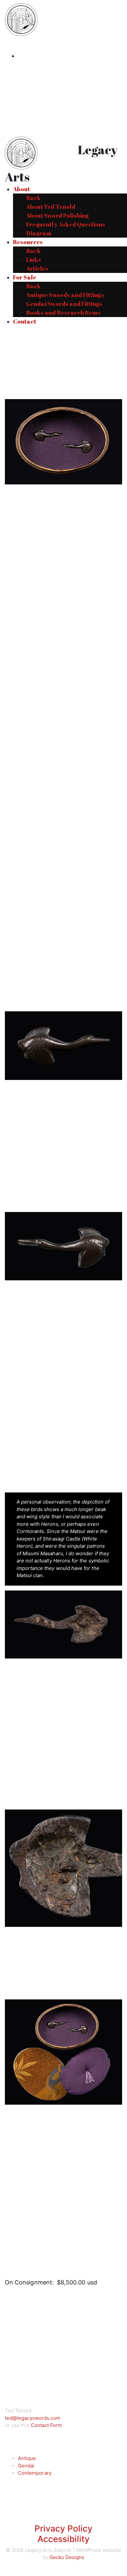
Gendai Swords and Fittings (64, 304)
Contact (25, 321)
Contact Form (47, 2425)
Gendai (26, 2466)
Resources (28, 242)
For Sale (25, 277)
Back (33, 198)
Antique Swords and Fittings (65, 295)
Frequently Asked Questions (66, 224)
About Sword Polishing (57, 215)
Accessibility (64, 2539)
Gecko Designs (67, 2557)
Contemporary (35, 2473)
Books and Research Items (63, 312)
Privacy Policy (64, 2528)
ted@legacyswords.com (33, 2418)
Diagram (39, 233)
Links (34, 260)
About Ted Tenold (51, 207)
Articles (37, 268)
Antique (27, 2458)
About (21, 189)
